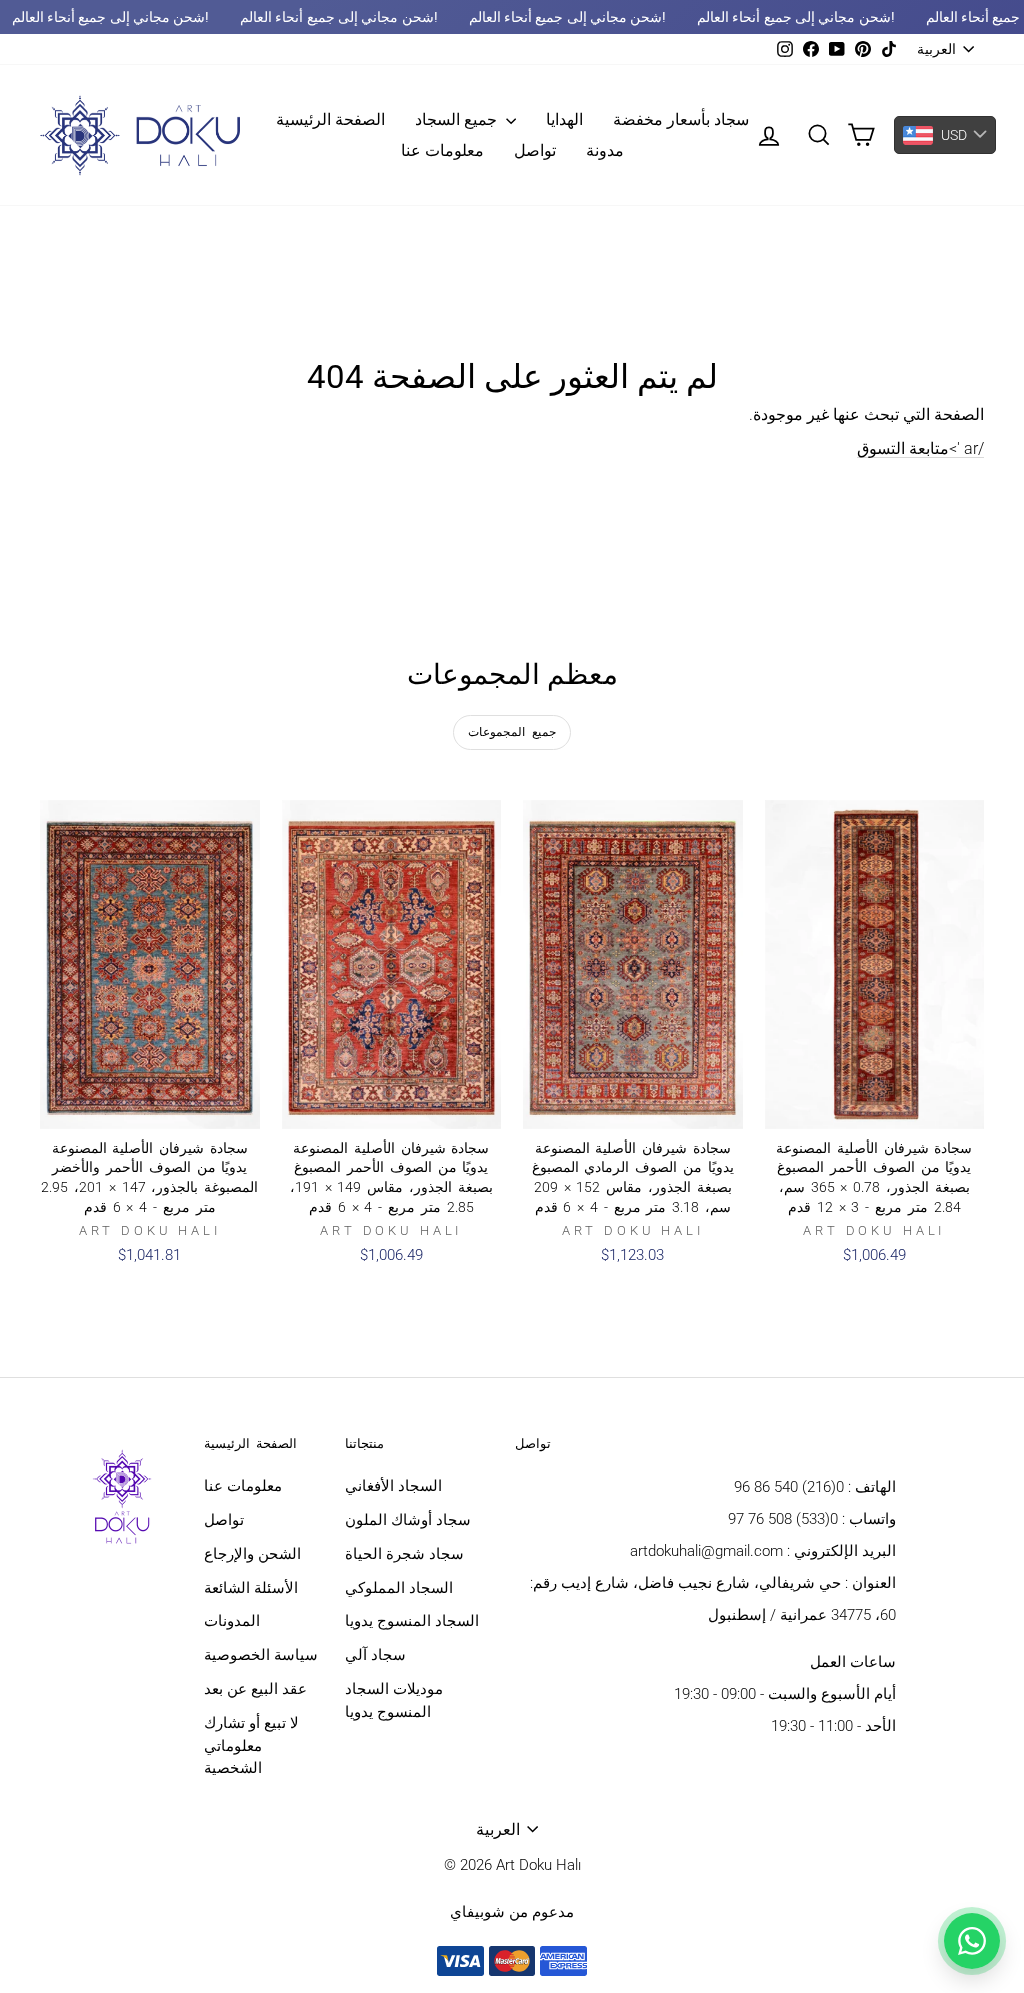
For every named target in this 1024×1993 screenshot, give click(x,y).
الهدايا (564, 119)
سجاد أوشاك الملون (408, 1520)
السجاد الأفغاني (393, 1486)
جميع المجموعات (512, 732)
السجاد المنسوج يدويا (412, 1621)
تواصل (535, 150)
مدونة (605, 150)
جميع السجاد (458, 119)
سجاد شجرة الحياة (404, 1554)
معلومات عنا (442, 150)
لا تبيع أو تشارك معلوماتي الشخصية (251, 1745)
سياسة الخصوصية (261, 1655)
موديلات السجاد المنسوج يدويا (394, 1700)
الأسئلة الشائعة (251, 1588)
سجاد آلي (375, 1655)
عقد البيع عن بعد (255, 1689)
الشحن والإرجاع (252, 1554)
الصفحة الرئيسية (330, 119)
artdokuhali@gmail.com (706, 1551)
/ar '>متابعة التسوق (920, 448)
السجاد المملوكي (399, 1588)
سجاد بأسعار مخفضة (681, 119)
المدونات (232, 1621)
